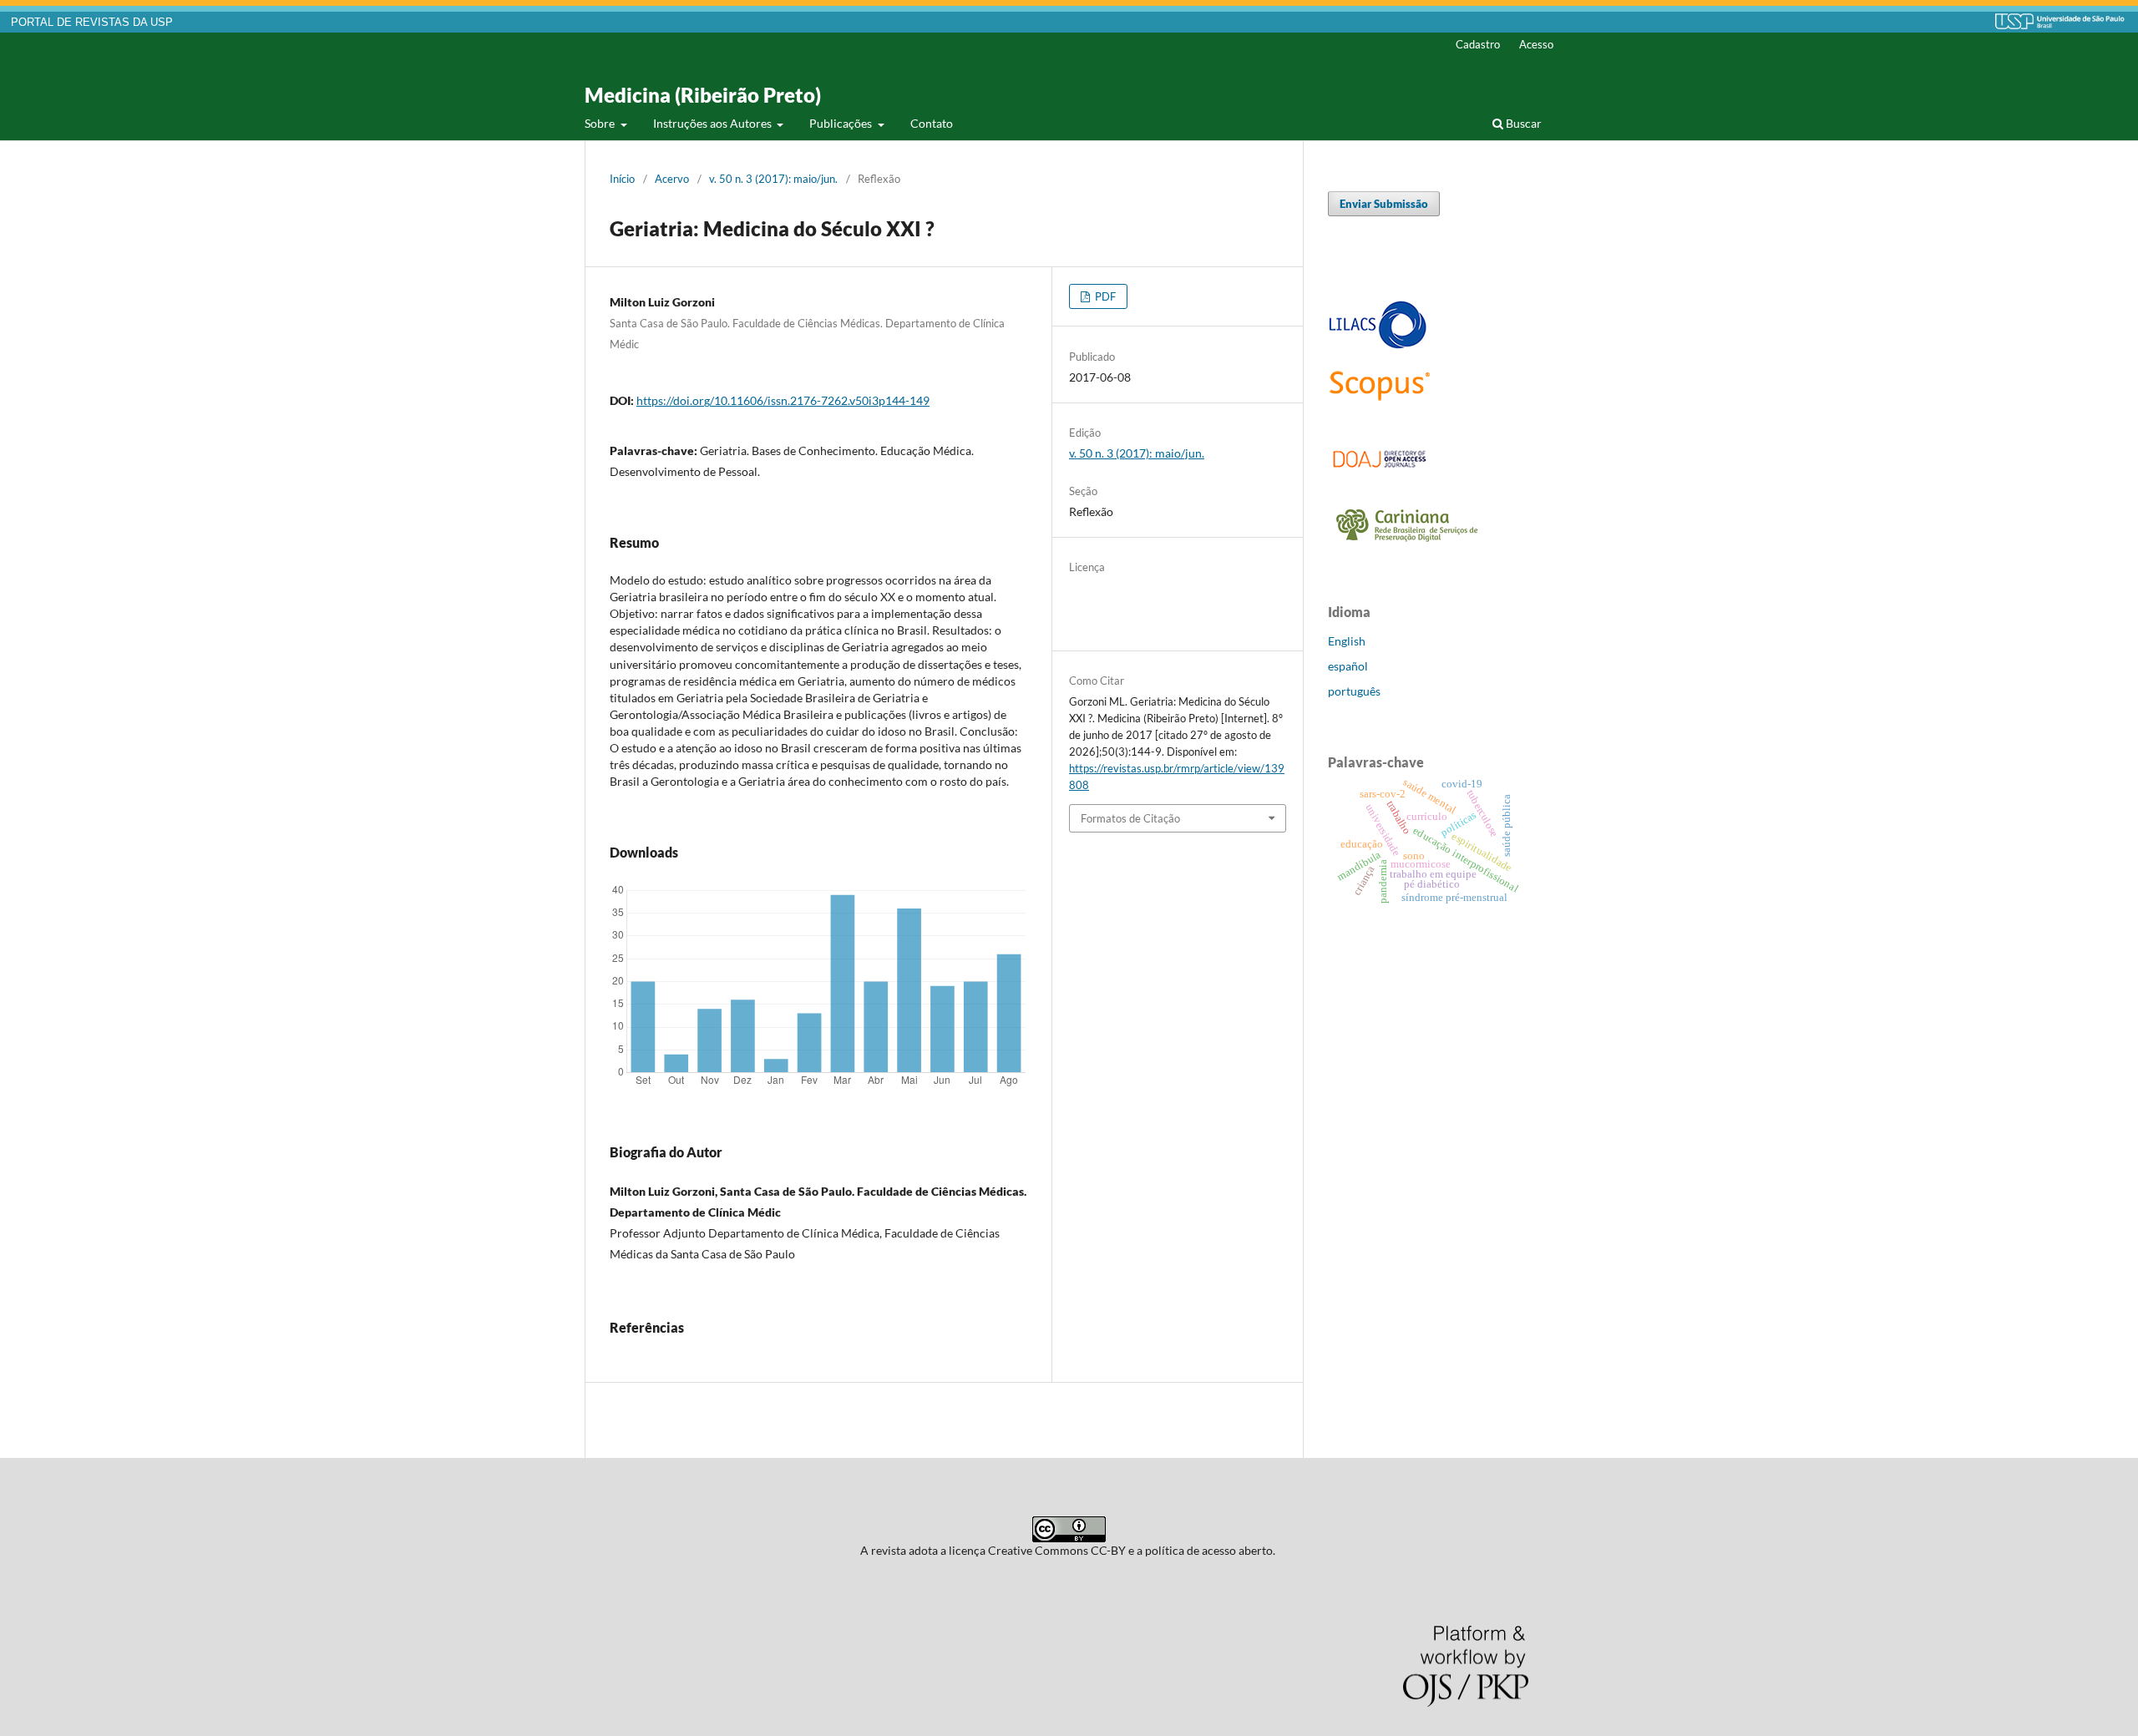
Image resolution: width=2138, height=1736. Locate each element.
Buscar (1522, 123)
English (1347, 641)
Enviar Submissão (1384, 204)
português (1354, 691)
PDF (1104, 296)
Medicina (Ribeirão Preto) (703, 95)
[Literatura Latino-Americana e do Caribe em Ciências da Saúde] (1378, 346)
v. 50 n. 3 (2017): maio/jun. (773, 179)
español (1348, 666)
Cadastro (1478, 44)
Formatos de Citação (1130, 818)
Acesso (1536, 44)
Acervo (672, 179)
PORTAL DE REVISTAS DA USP (92, 23)
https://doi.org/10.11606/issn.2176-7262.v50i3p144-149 (783, 400)
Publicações (842, 123)
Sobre (601, 123)
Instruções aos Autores (714, 123)
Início (622, 179)
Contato (932, 123)
